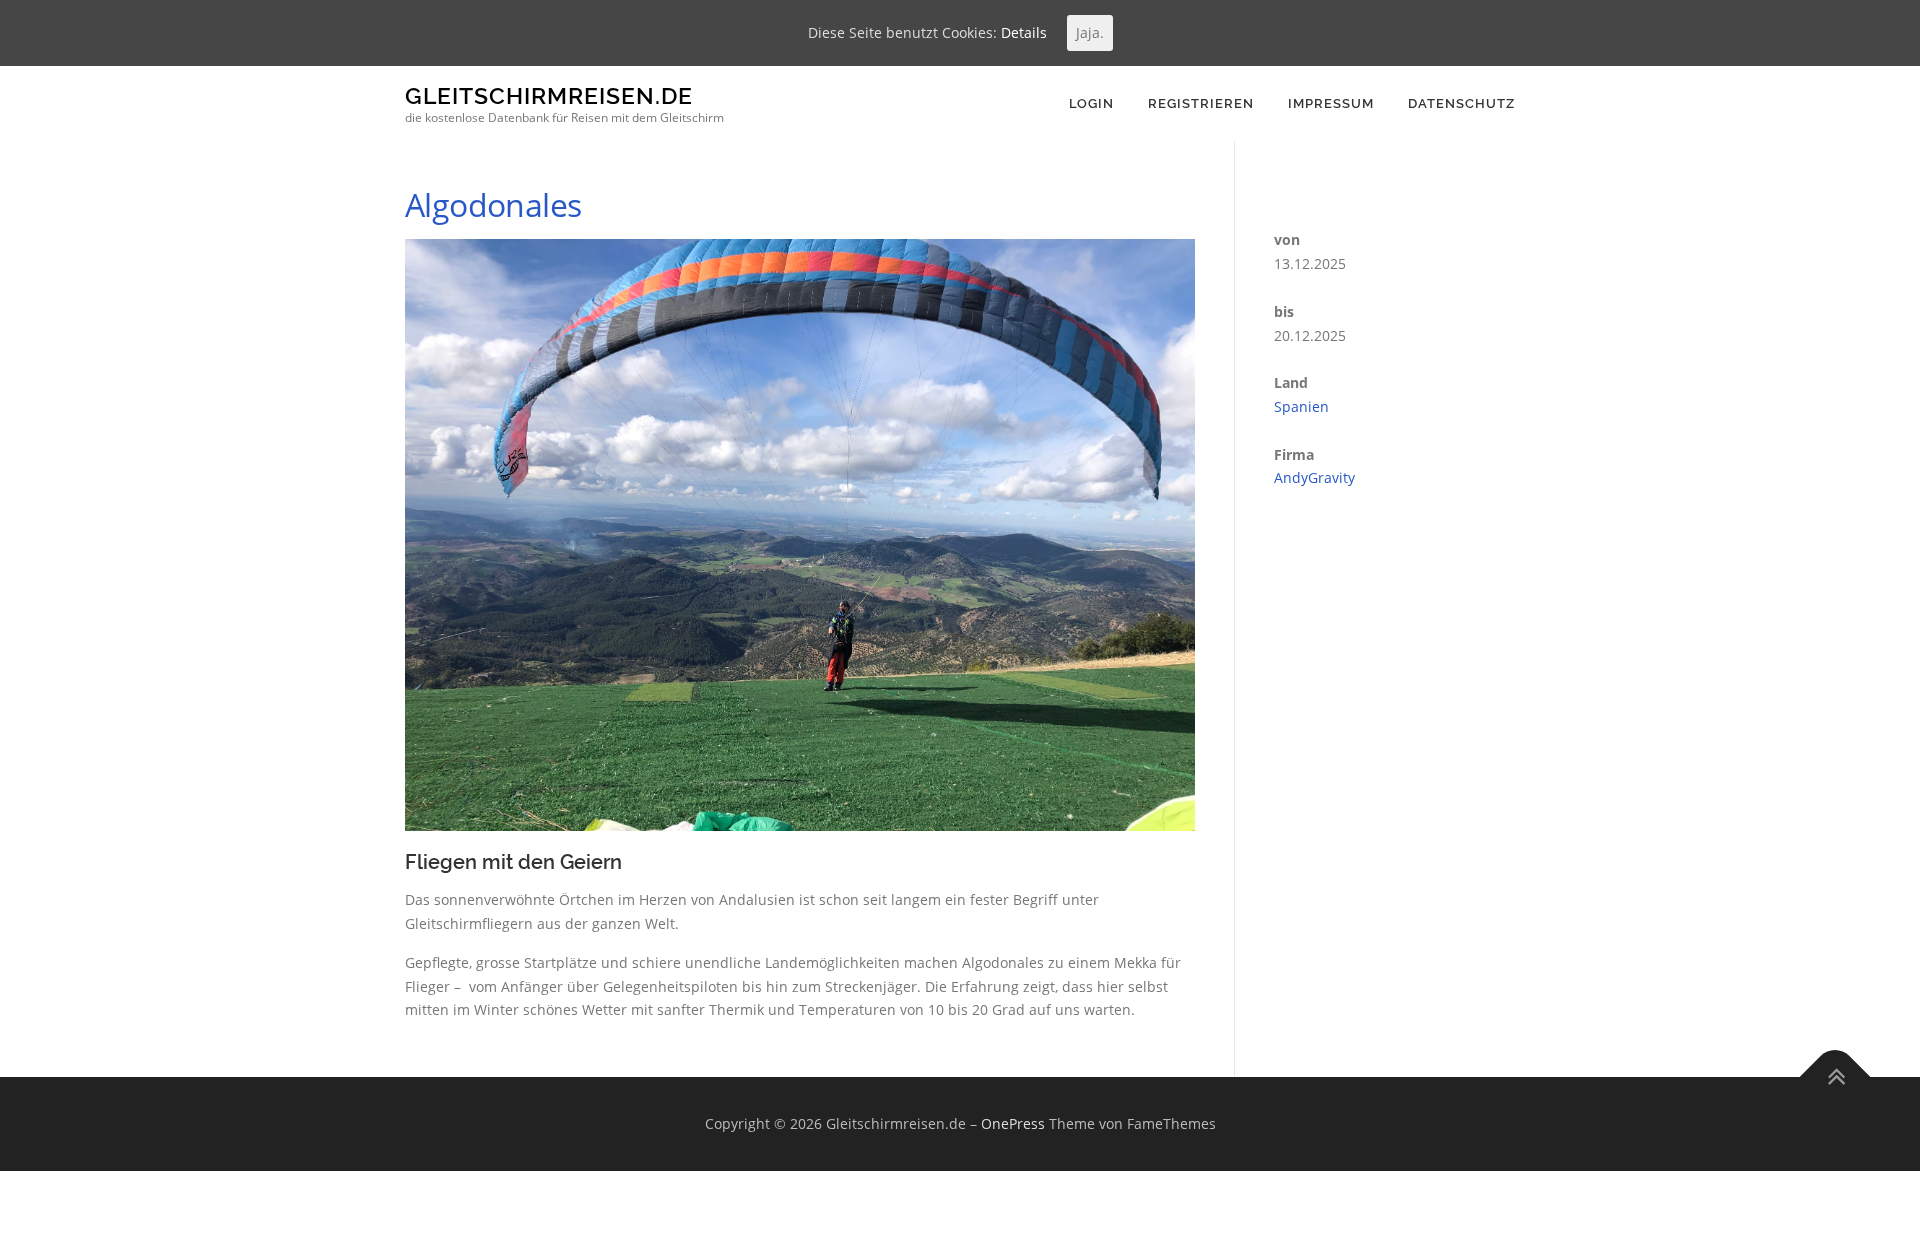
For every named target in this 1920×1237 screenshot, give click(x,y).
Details (1024, 32)
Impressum (1331, 103)
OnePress (1013, 1123)
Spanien (1301, 406)
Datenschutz (1461, 103)
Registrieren (1201, 103)
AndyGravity (1314, 477)
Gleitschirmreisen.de (549, 95)
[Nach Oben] (1835, 1077)
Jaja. (1090, 32)
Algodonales (493, 204)
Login (1091, 103)
